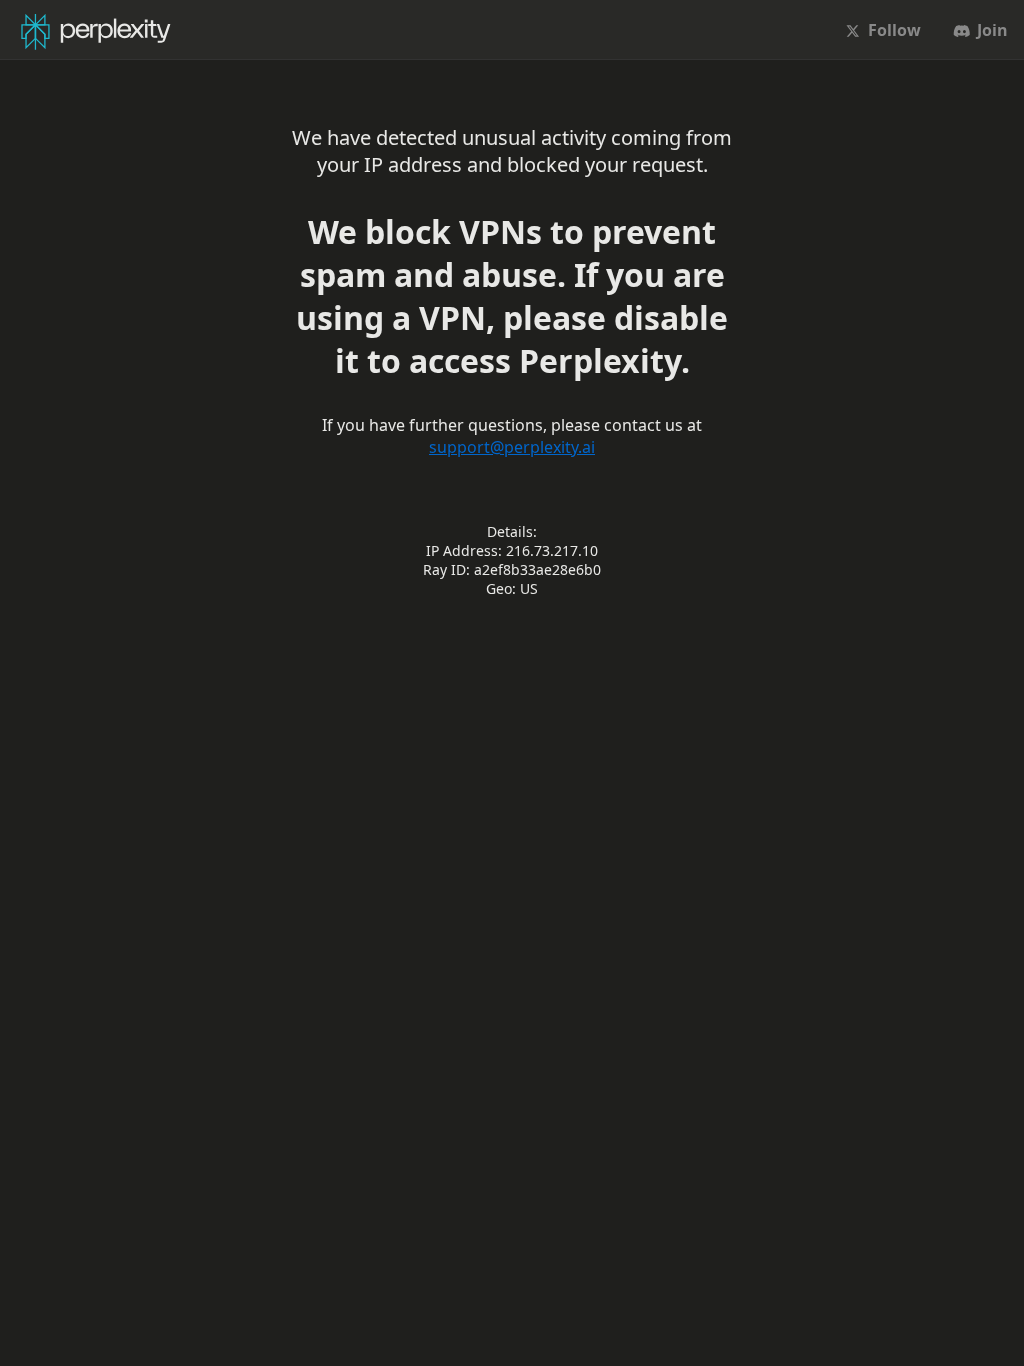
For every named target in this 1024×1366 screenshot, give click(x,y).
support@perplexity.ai (512, 447)
